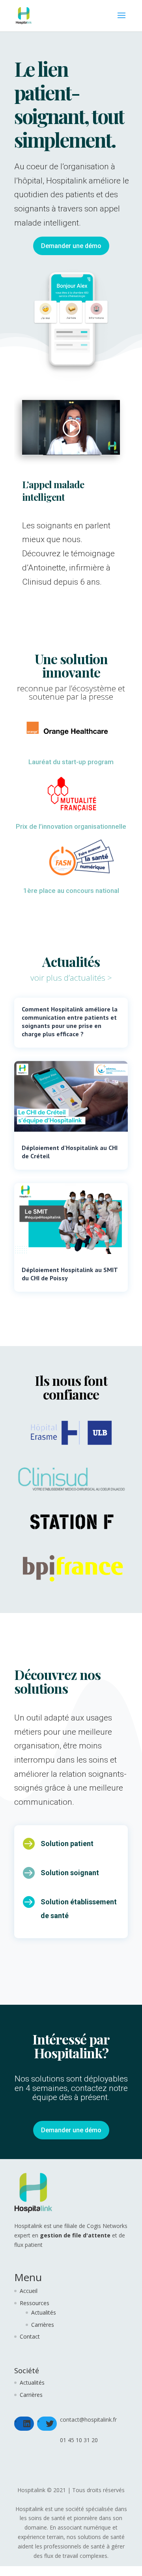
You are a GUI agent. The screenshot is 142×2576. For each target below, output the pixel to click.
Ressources (35, 2303)
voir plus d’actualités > (71, 978)
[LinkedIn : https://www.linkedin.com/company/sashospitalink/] (27, 2424)
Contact (30, 2336)
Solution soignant (70, 1873)
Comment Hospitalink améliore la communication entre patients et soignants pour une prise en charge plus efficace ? (70, 1021)
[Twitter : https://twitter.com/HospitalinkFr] (50, 2424)
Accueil (29, 2291)
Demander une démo (71, 246)
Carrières (43, 2325)
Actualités (44, 2312)
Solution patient (67, 1844)
